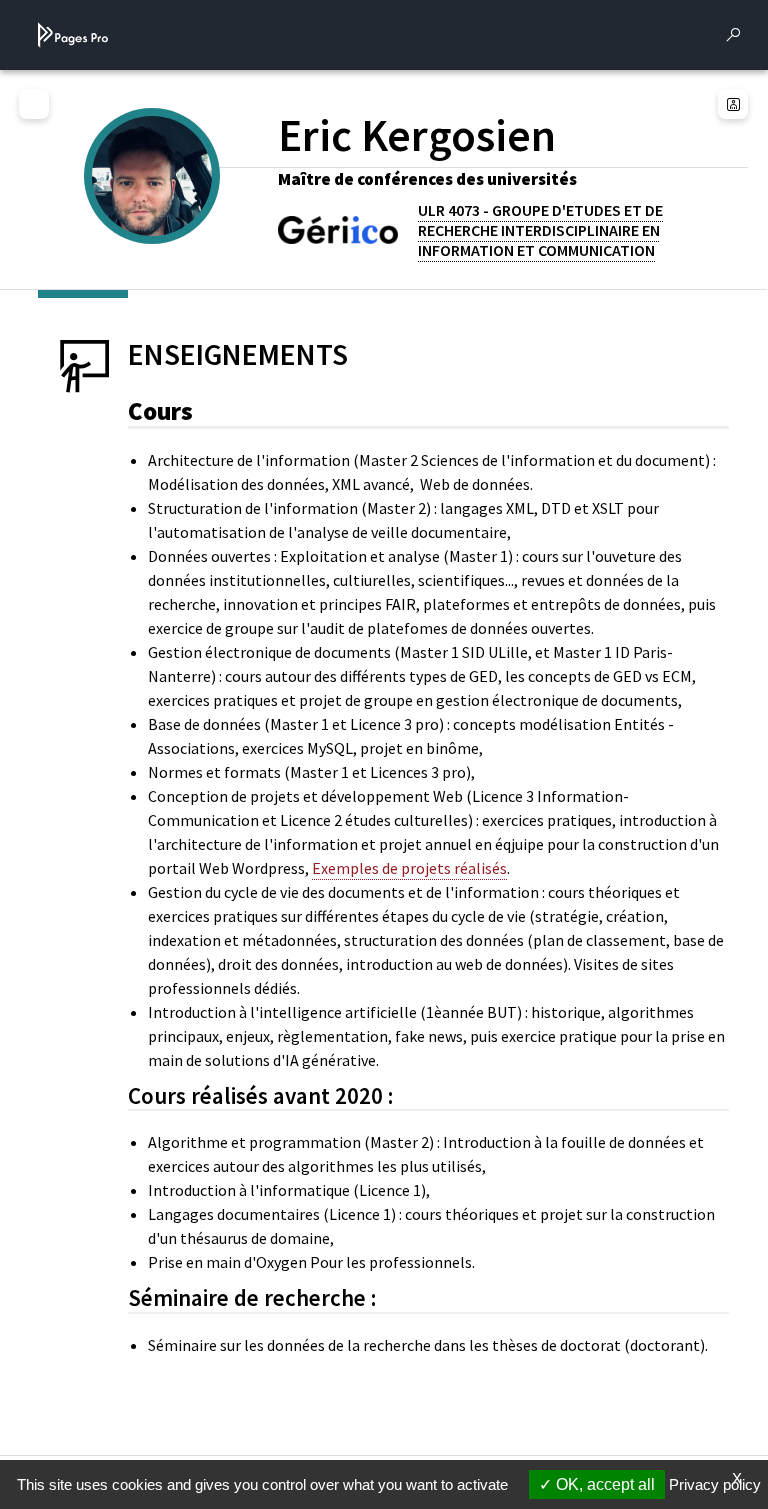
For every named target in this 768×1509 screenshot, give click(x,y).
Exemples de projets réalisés (409, 868)
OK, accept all (603, 1484)
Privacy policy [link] (715, 1484)
